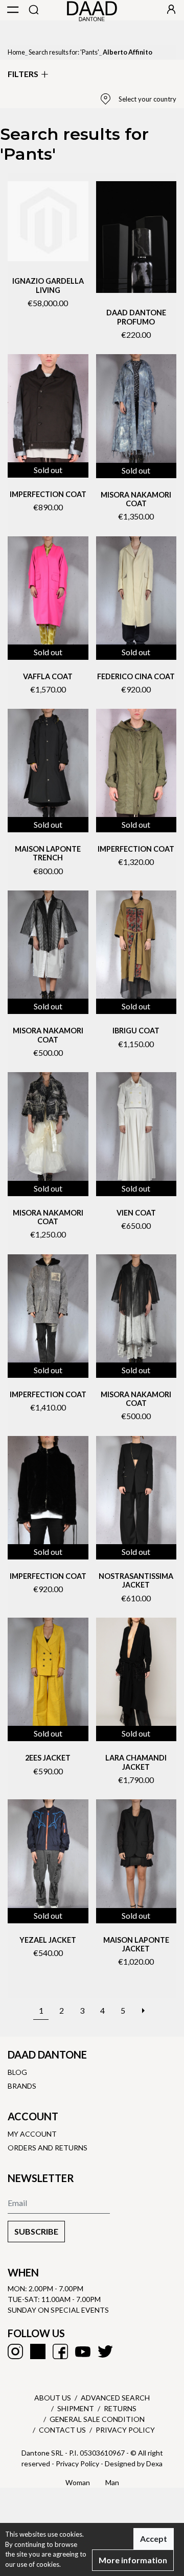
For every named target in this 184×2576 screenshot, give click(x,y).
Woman (78, 2482)
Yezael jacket (48, 1940)
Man (112, 2482)
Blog (17, 2072)
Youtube (83, 2351)
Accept (154, 2538)
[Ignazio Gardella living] (48, 221)
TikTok (38, 2351)
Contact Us (62, 2430)
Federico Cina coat (136, 676)
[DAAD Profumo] (136, 237)
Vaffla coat (48, 676)
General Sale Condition (97, 2419)
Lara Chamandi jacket (136, 1762)
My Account (32, 2134)
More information (133, 2560)
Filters (23, 74)
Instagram (15, 2351)
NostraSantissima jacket (136, 1580)
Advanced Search (115, 2398)
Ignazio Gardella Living (48, 285)
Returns (120, 2408)
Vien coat (136, 1213)
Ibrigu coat (136, 1031)
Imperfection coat (48, 494)
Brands (22, 2086)
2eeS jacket (48, 1758)
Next (143, 2005)
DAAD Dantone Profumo (136, 317)
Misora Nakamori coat (136, 499)
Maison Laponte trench (48, 853)
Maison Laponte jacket (136, 1944)
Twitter (105, 2351)
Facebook (60, 2351)
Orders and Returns (48, 2148)
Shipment (76, 2408)
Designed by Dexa (134, 2463)
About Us (53, 2398)
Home (16, 52)
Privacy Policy (125, 2430)
